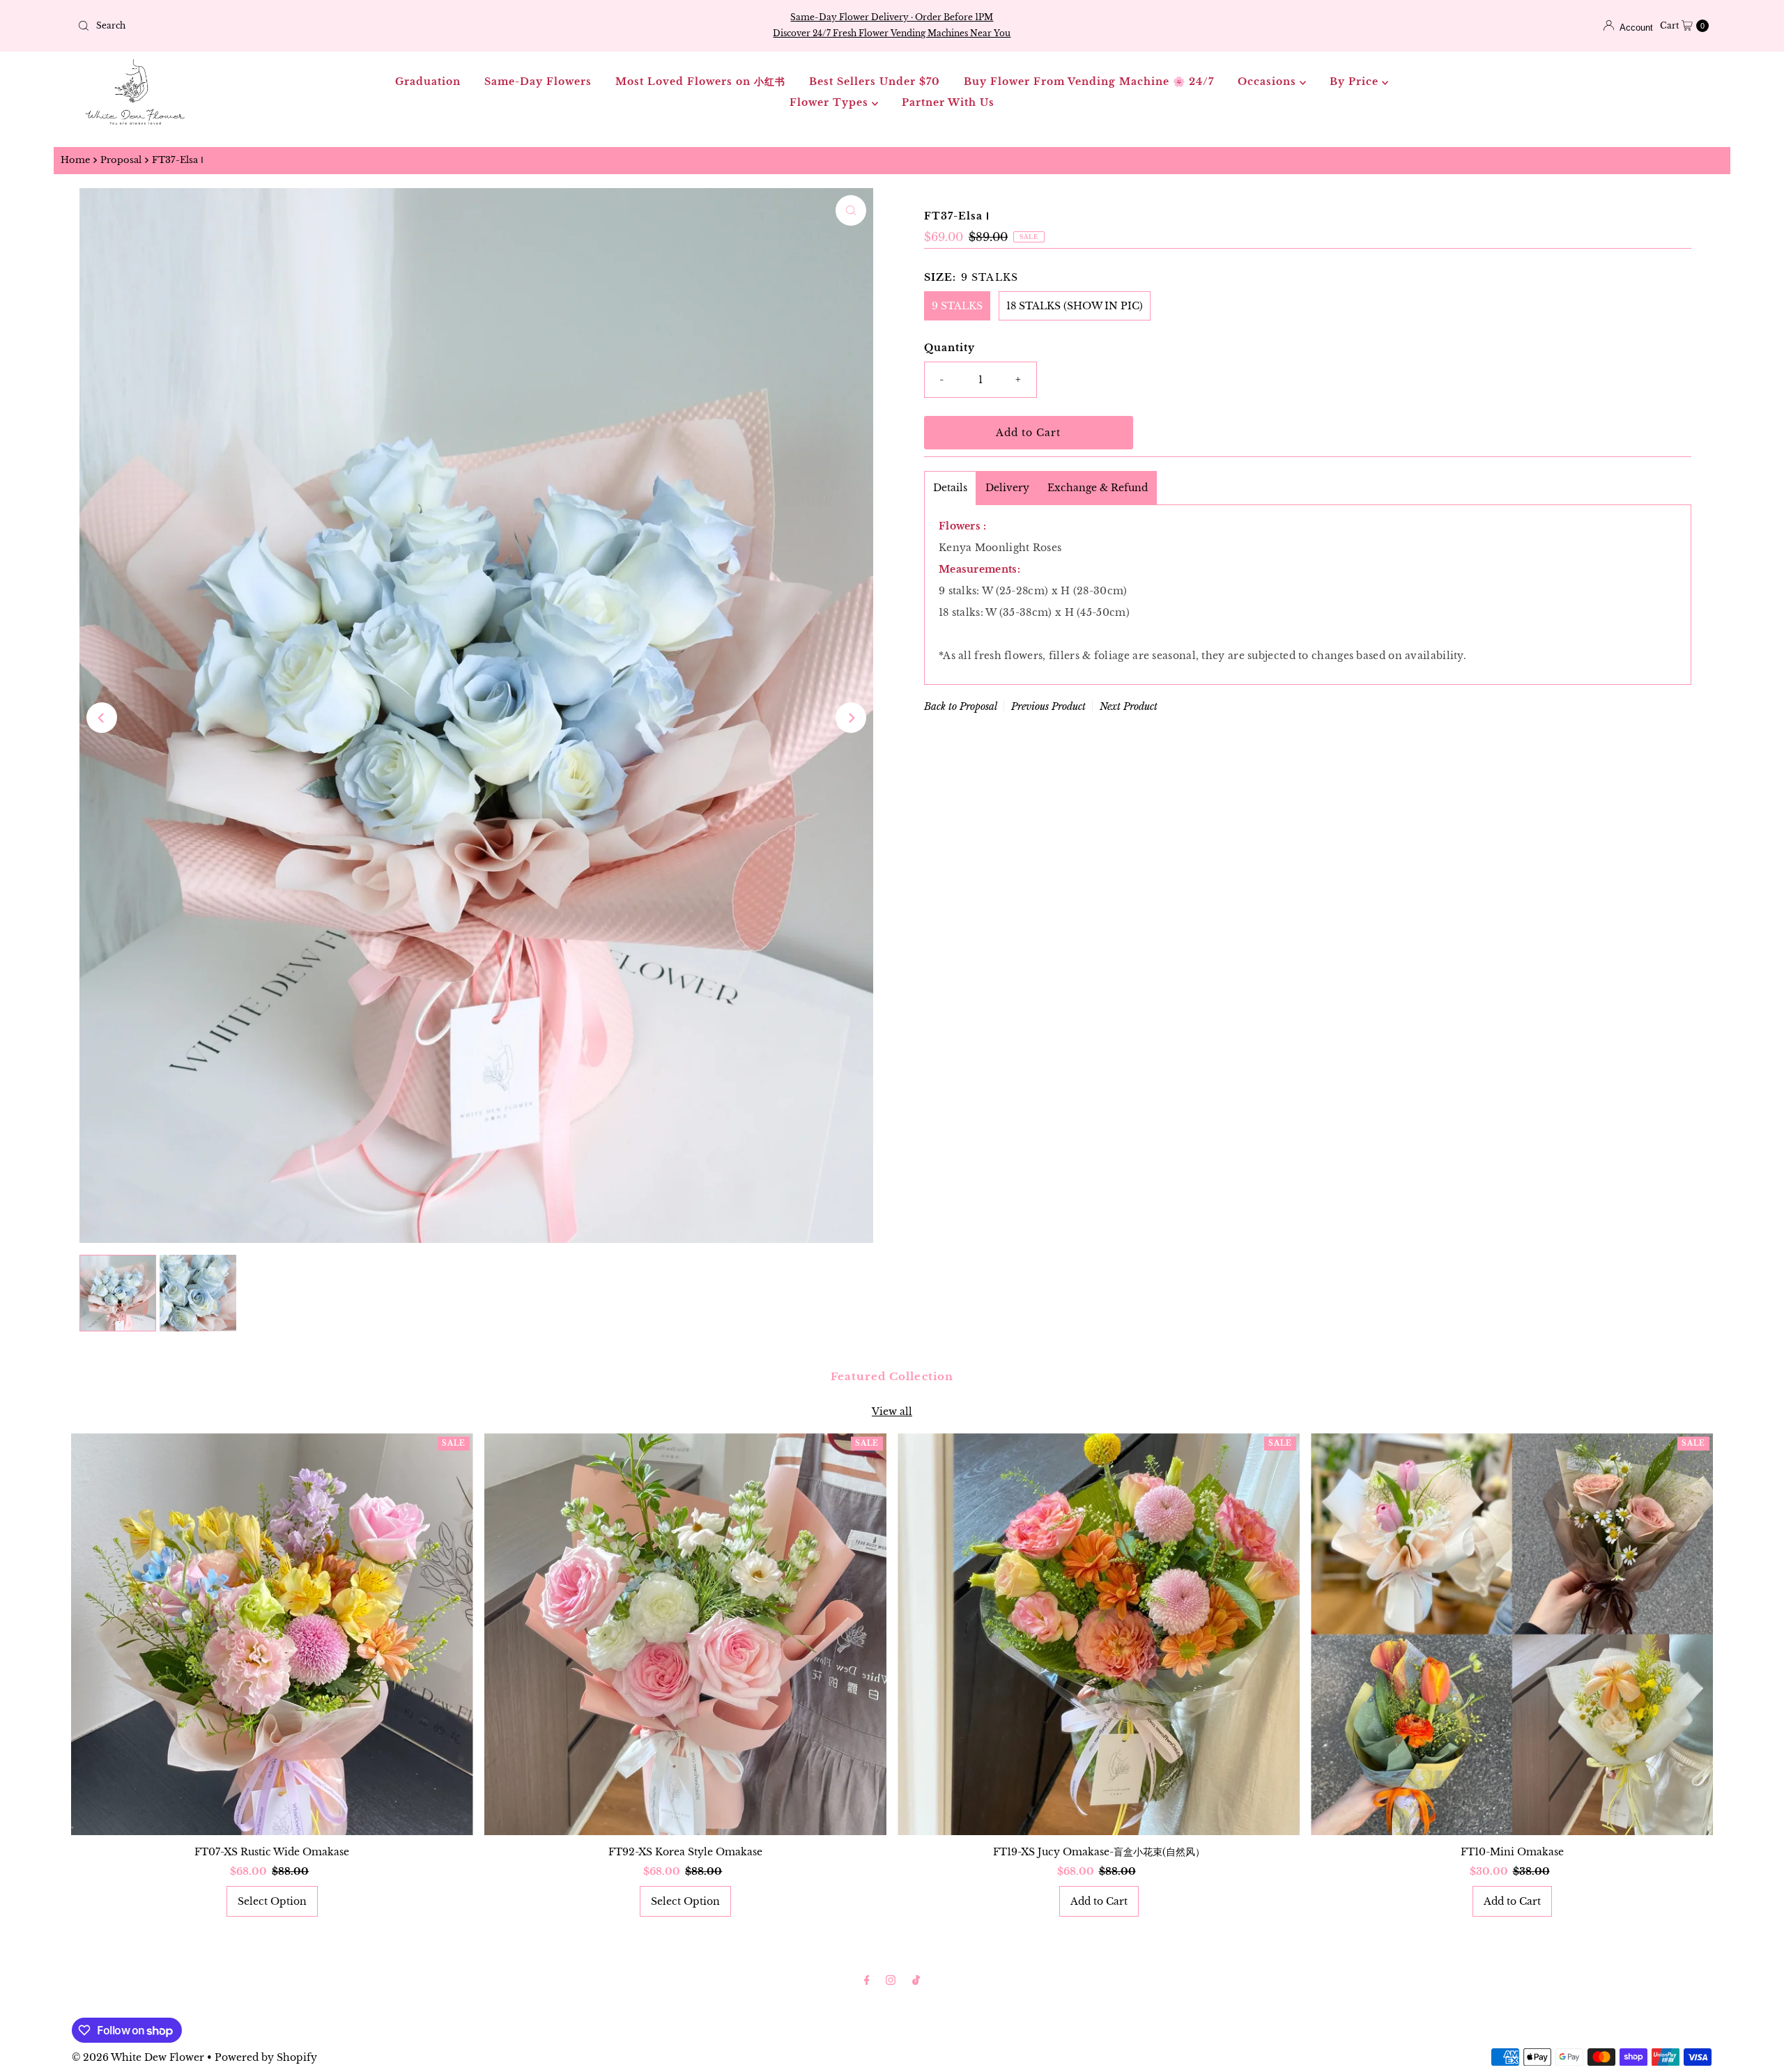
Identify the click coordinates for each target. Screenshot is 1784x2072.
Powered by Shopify (266, 2057)
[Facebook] (867, 1980)
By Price (1356, 82)
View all (892, 1412)
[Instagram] (891, 1980)
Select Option (272, 1901)
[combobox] (341, 26)
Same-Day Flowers (538, 82)
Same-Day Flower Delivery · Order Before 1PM (892, 17)
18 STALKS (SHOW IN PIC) (1075, 306)
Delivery (1007, 488)
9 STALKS (957, 306)
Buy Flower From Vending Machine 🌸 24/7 (1089, 82)
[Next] (851, 718)
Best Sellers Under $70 (875, 82)
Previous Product (1048, 706)
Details (950, 488)
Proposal (121, 160)
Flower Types (831, 102)
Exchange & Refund (1098, 488)
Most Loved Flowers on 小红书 (700, 82)
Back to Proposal (961, 706)
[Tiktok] (916, 1980)
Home (75, 160)
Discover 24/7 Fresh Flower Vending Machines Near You (892, 33)
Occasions (1269, 82)
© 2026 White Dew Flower (138, 2057)
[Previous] (102, 718)
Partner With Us (948, 102)
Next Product (1129, 706)
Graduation (428, 82)
